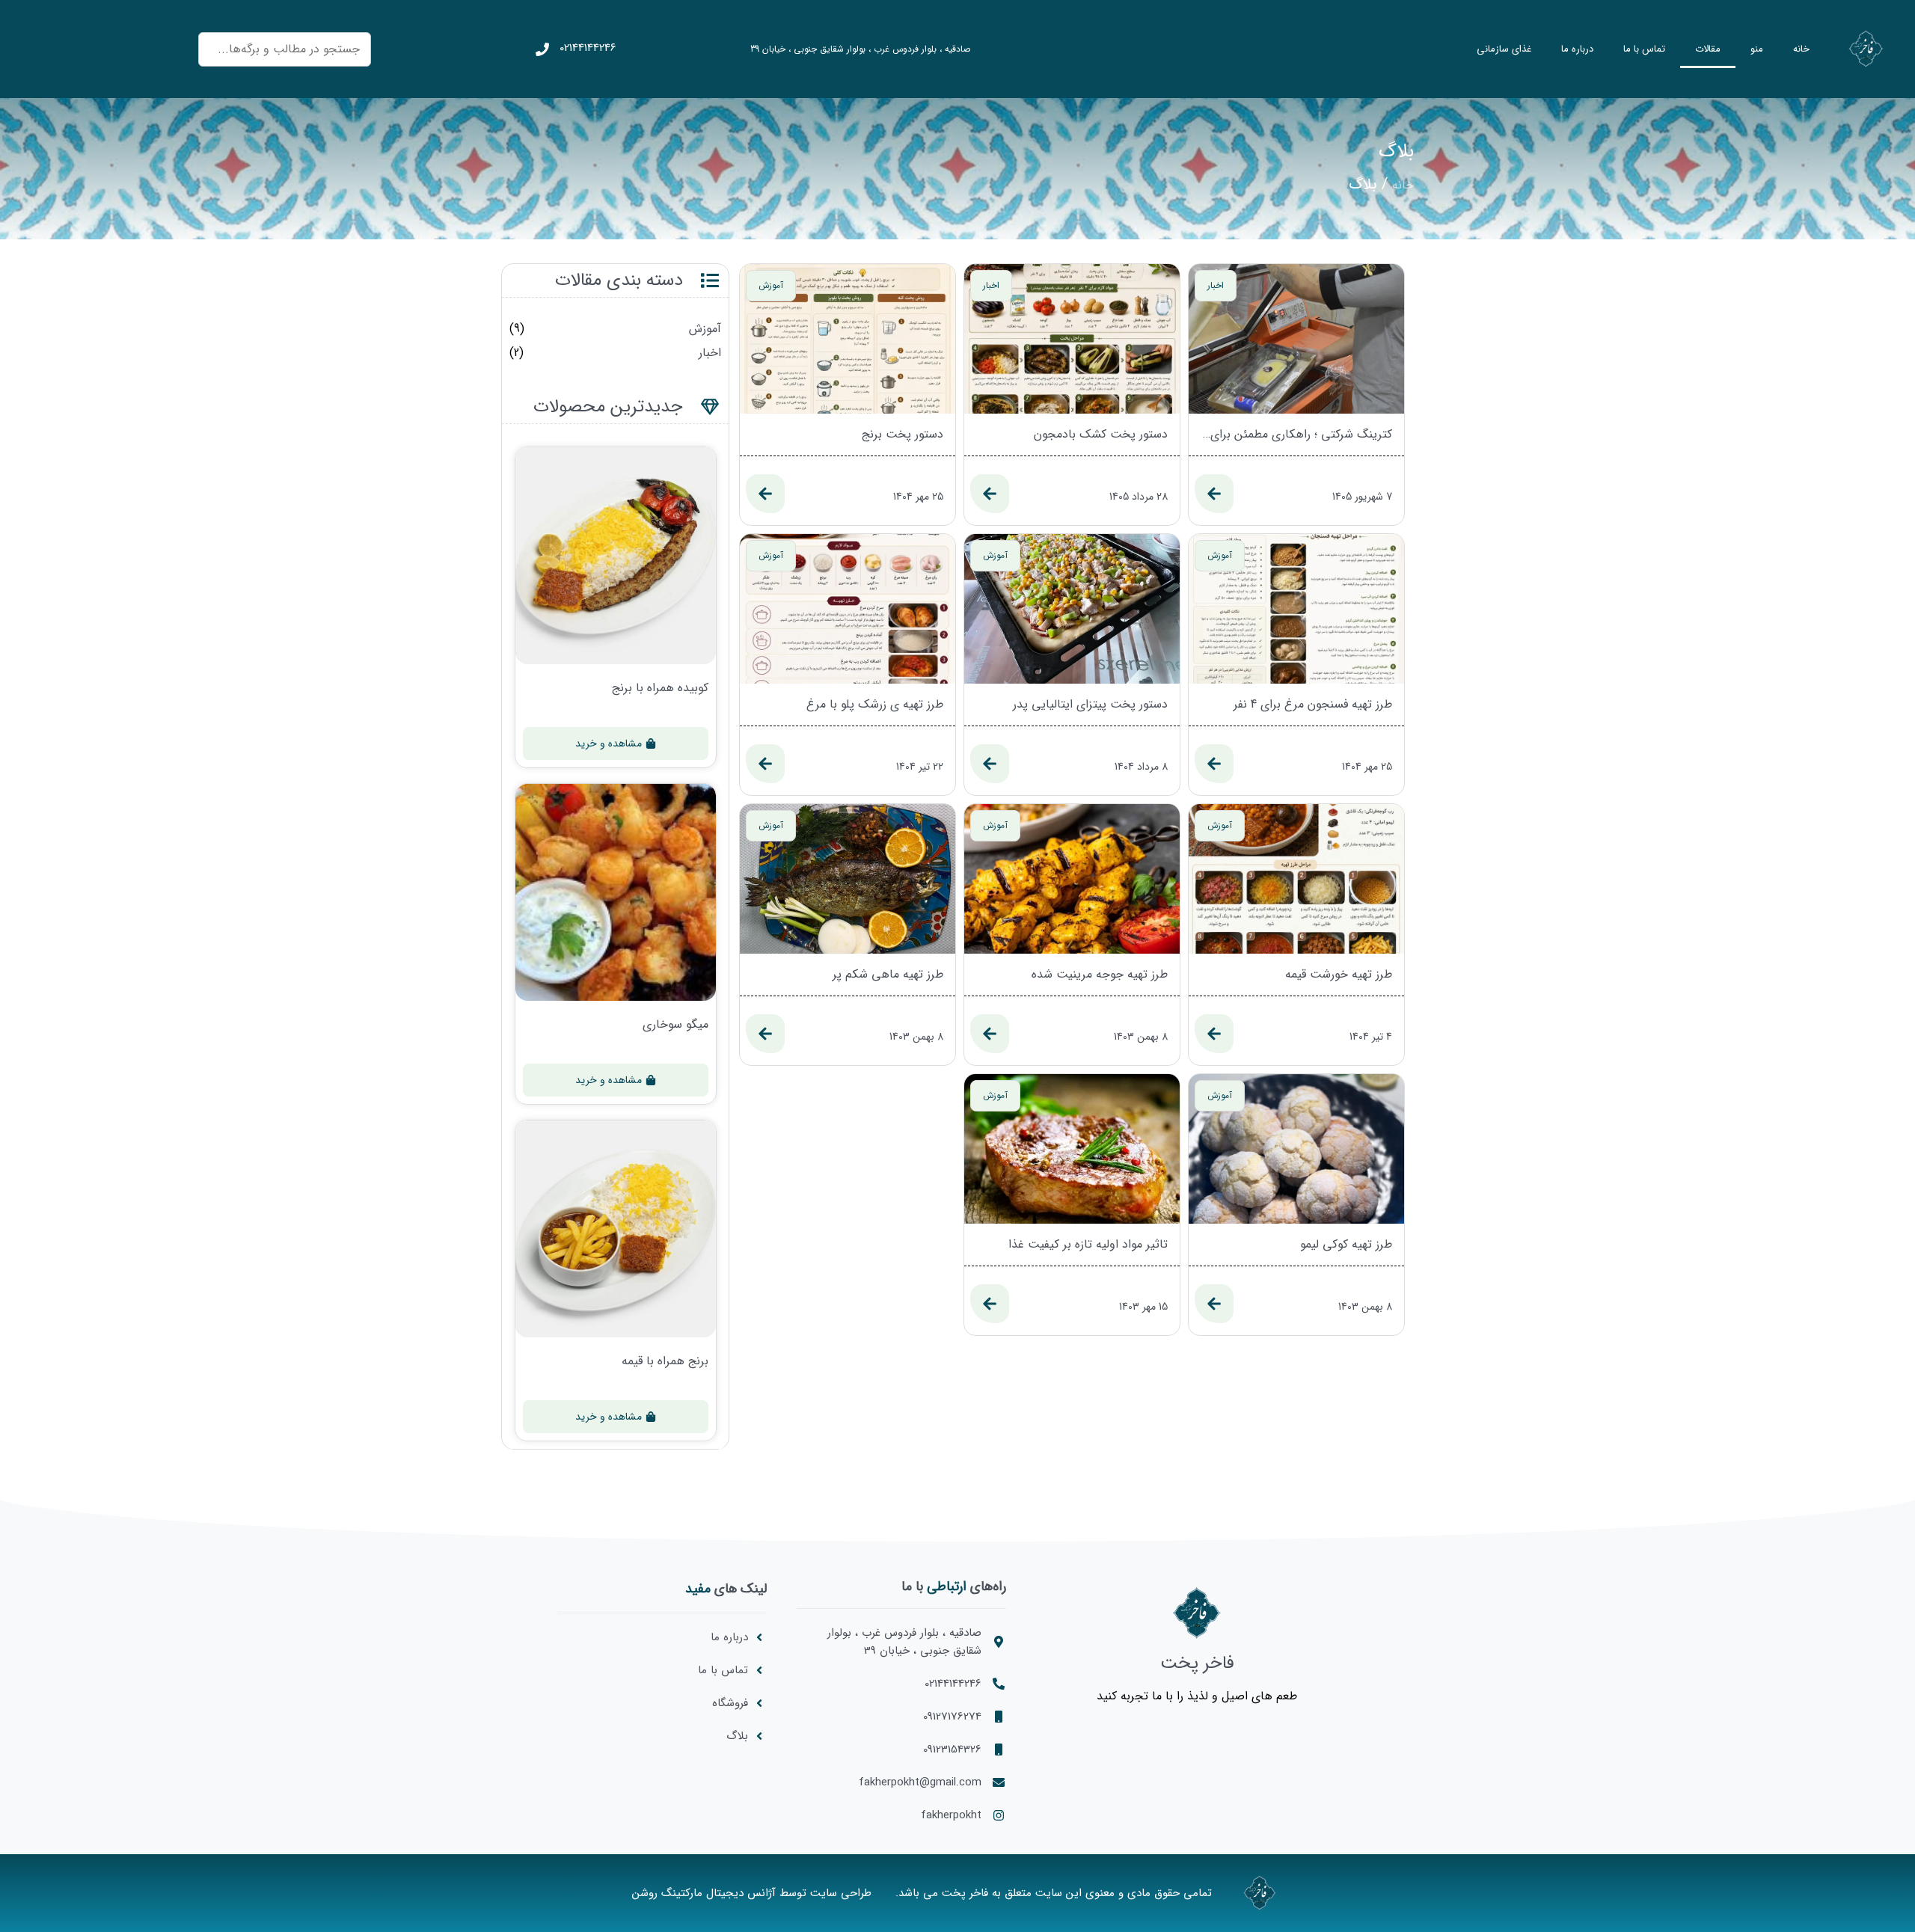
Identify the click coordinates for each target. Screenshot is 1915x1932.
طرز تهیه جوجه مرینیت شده (1100, 975)
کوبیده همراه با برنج (660, 688)
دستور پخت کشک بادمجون (1101, 435)
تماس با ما (1644, 49)
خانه (1801, 49)
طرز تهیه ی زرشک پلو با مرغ (875, 705)
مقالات (1708, 49)
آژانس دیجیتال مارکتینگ (718, 1893)
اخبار (710, 353)
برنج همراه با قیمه (665, 1361)
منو (1757, 49)
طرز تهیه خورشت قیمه (1339, 975)
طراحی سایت (841, 1893)
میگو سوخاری (675, 1025)
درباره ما (1577, 49)
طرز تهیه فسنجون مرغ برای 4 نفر (1313, 705)
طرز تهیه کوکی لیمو (1346, 1245)
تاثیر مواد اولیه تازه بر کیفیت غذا (1088, 1245)
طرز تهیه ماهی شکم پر (888, 975)
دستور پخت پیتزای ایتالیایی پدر (1090, 705)
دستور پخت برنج (903, 435)
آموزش (705, 329)
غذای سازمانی (1504, 49)
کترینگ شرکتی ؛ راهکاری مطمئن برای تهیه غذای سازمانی (1296, 435)
